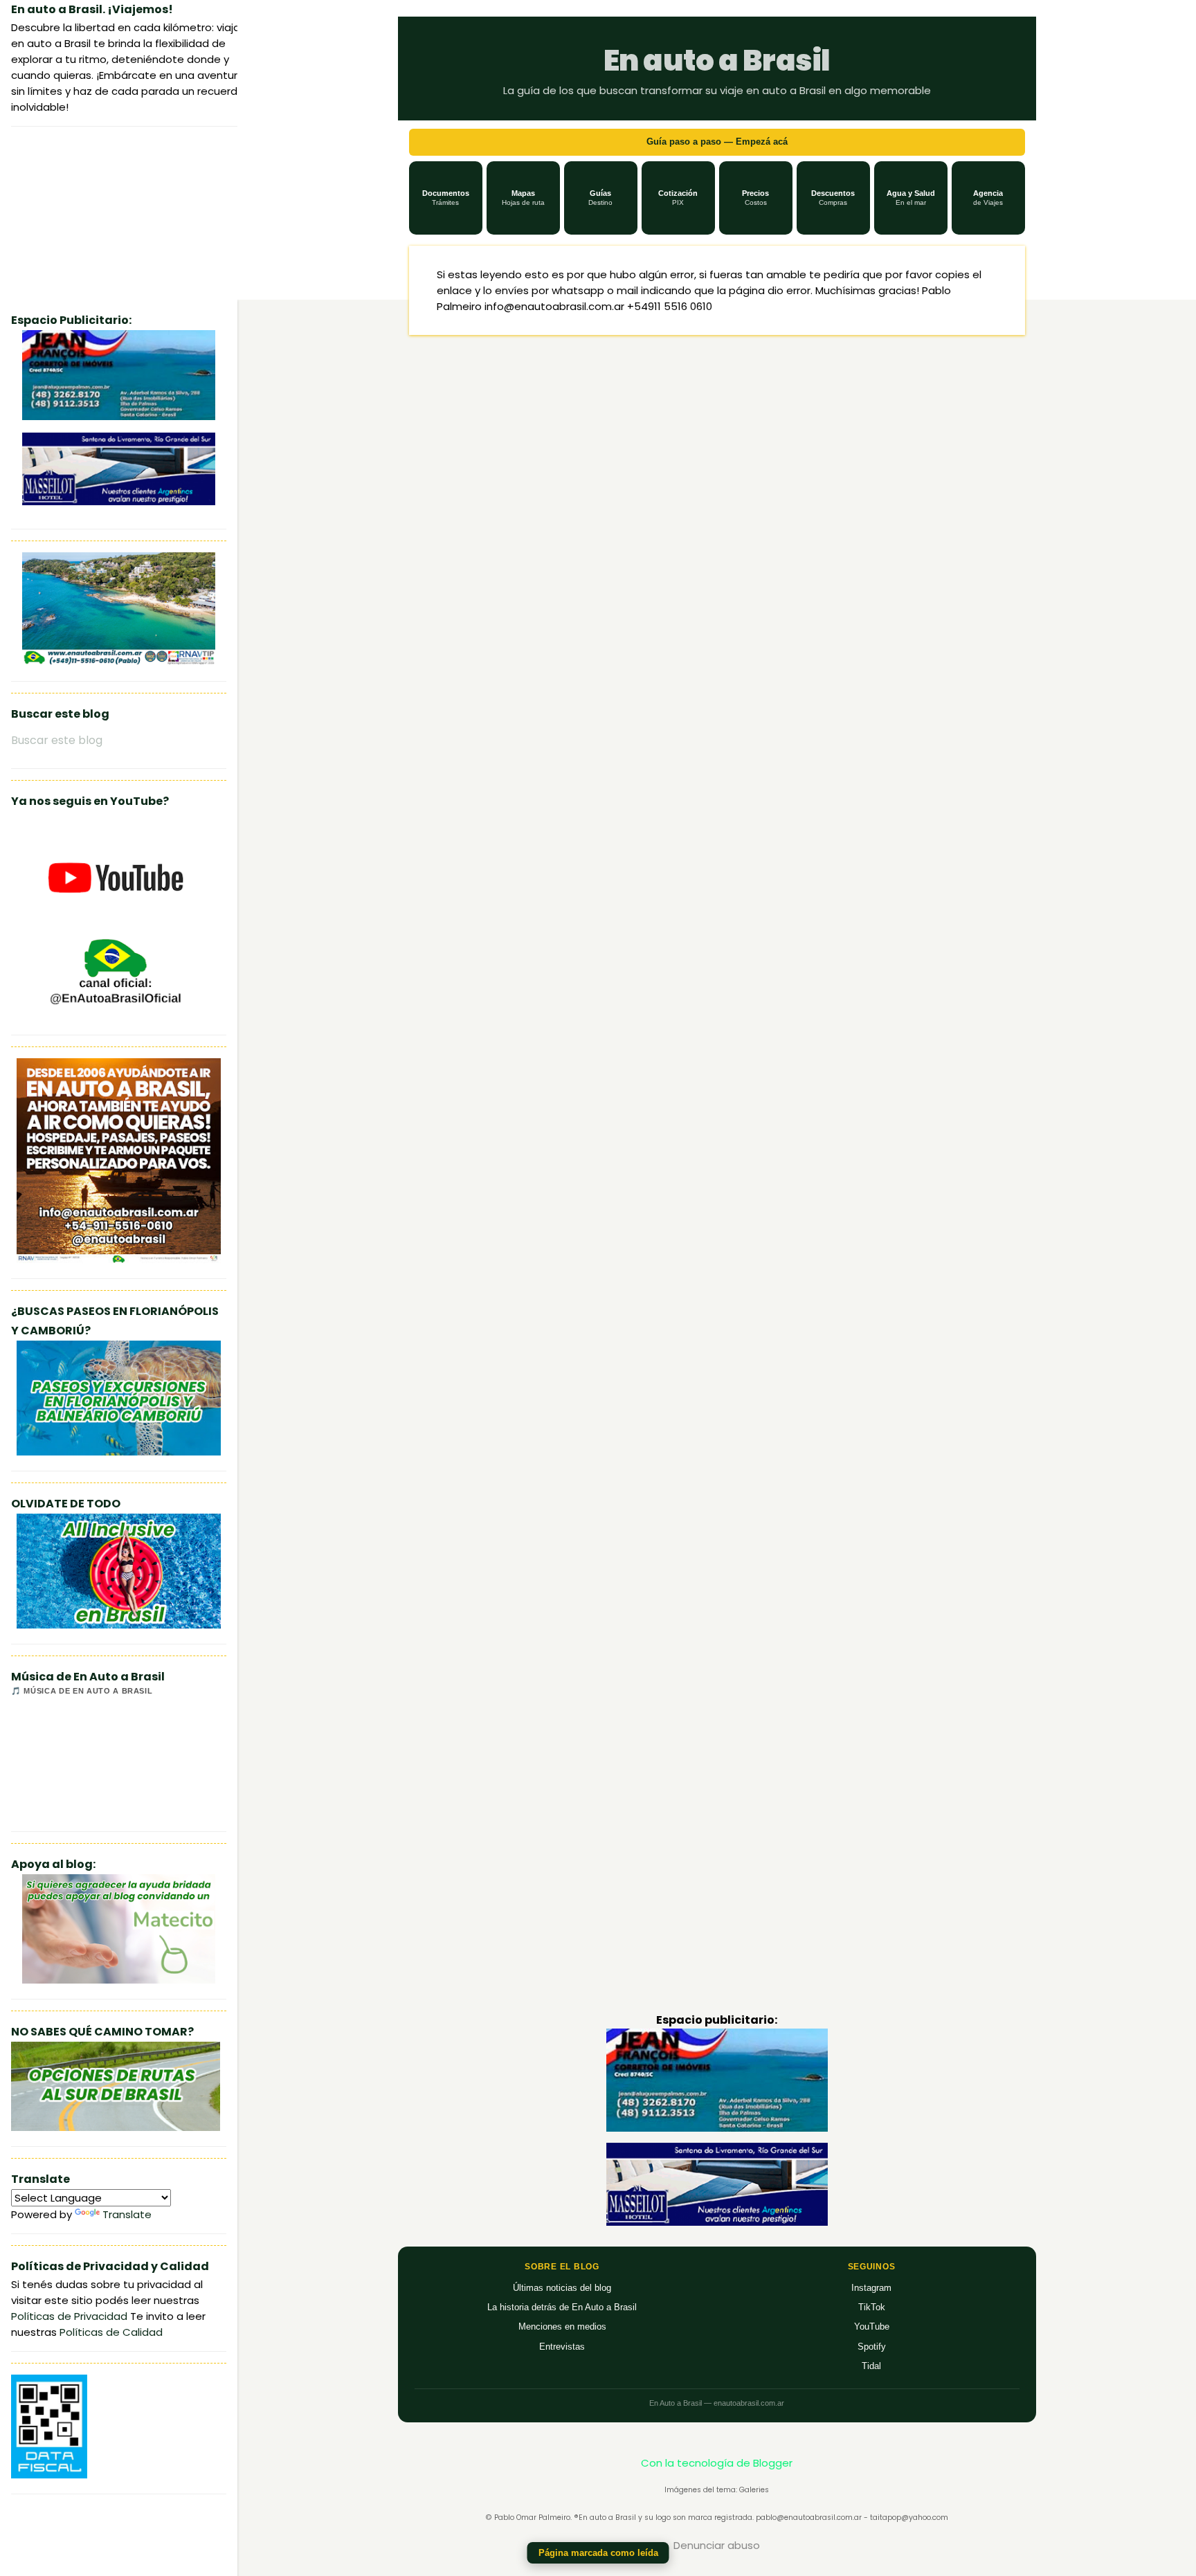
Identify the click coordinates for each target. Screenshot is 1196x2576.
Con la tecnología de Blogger (717, 2463)
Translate (127, 2214)
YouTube (872, 2326)
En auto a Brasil (717, 61)
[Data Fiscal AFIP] (49, 2475)
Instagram (871, 2288)
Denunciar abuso (717, 2545)
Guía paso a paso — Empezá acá (717, 142)
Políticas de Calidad (111, 2332)
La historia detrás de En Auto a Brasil (562, 2307)
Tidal (871, 2366)
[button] (446, 198)
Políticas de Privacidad (69, 2316)
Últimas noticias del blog (562, 2288)
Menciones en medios (562, 2326)
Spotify (872, 2347)
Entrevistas (562, 2347)
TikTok (872, 2307)
